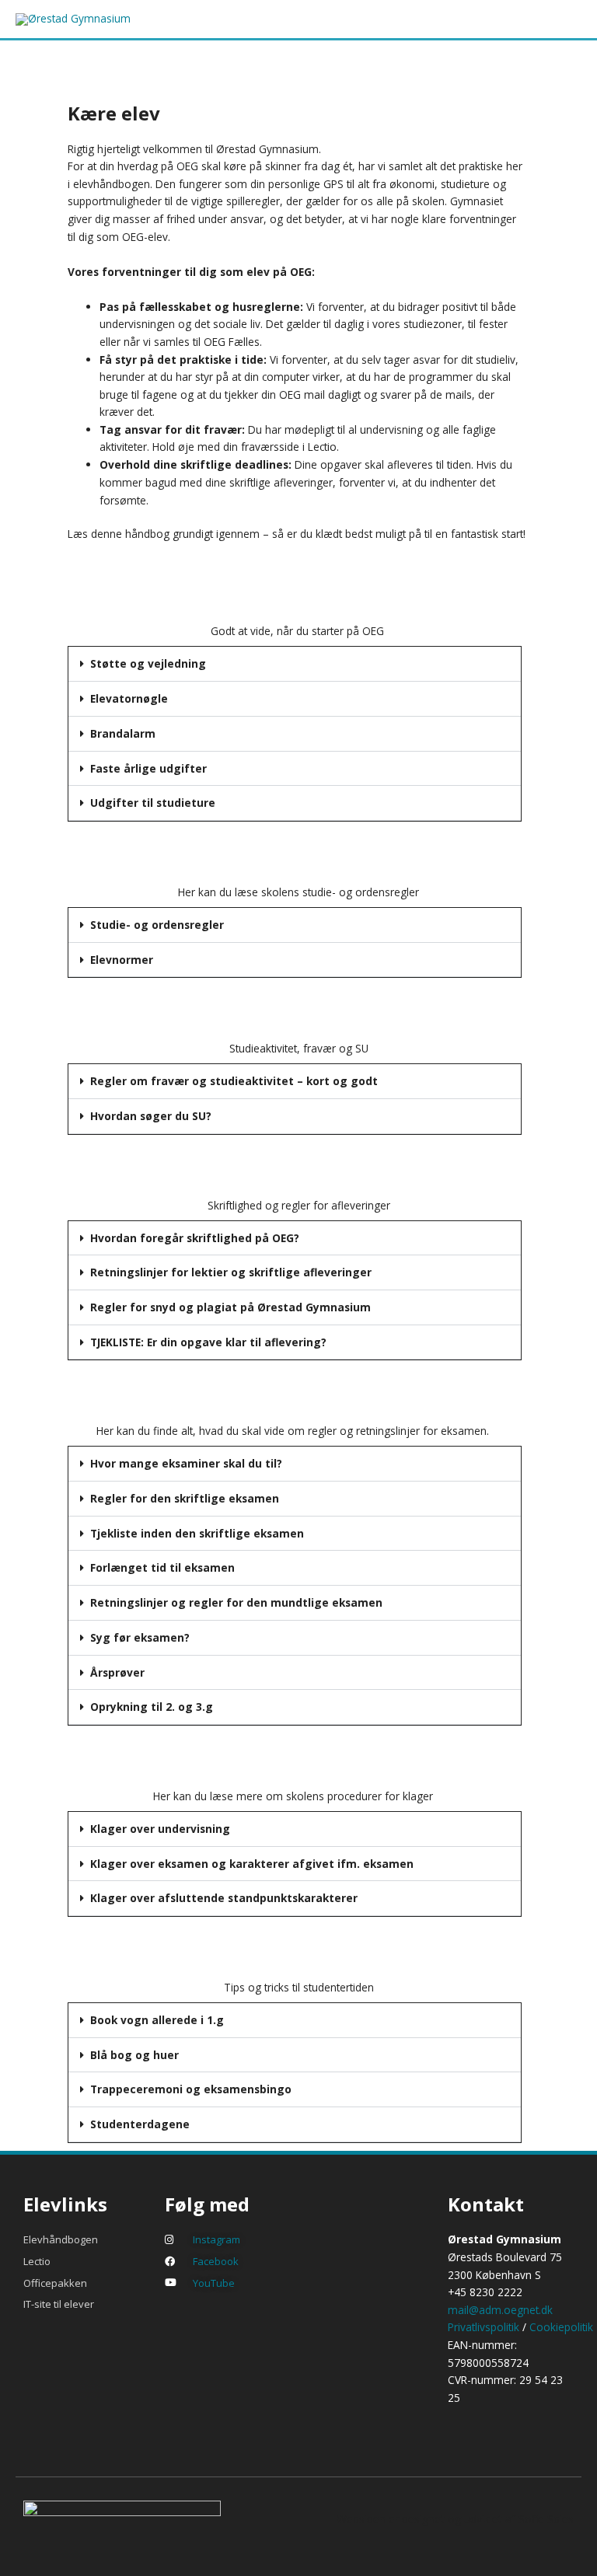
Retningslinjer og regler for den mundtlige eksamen (236, 1602)
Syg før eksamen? (140, 1637)
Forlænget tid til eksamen (162, 1567)
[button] (295, 664)
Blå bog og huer (134, 2055)
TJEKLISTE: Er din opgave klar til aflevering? (208, 1342)
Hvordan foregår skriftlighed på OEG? (195, 1238)
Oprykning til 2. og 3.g (152, 1707)
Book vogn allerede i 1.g (157, 2020)
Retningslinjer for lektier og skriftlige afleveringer (231, 1272)
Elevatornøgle (129, 698)
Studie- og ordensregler (157, 925)
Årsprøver (117, 1672)
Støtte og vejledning (148, 663)
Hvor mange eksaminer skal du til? (186, 1463)
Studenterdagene (140, 2124)
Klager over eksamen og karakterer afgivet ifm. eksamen (252, 1864)
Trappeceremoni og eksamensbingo (191, 2089)
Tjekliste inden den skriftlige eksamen (197, 1533)
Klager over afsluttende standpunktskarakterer (224, 1898)
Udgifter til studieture (153, 803)
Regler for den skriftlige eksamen (185, 1498)
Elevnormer (122, 960)
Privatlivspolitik (484, 2327)
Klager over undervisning (160, 1829)
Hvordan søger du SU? (151, 1116)
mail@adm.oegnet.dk (500, 2310)
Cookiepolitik (561, 2327)
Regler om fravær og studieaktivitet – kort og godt (234, 1081)
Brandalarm (123, 733)
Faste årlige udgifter (148, 768)
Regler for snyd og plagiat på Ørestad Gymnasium (230, 1307)
